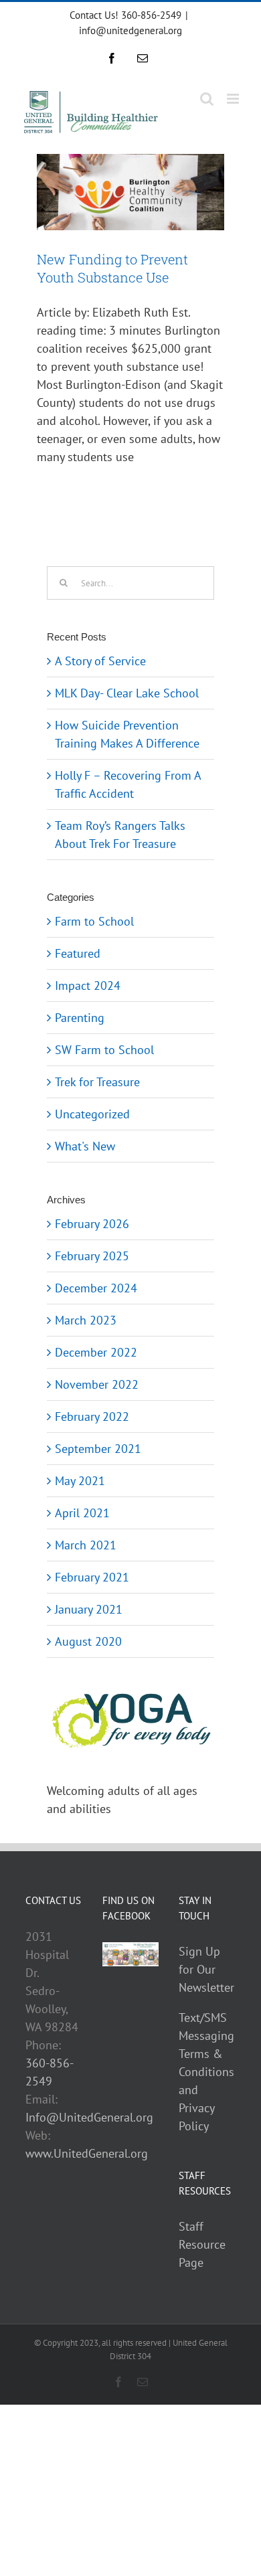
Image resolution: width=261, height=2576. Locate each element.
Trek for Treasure (97, 1082)
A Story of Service (100, 661)
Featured (78, 953)
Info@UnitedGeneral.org (89, 2117)
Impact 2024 (88, 985)
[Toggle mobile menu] (234, 99)
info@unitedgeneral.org (130, 30)
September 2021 (98, 1449)
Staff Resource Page (202, 2244)
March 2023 (86, 1320)
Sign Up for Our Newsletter (206, 1969)
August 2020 (88, 1641)
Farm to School (94, 921)
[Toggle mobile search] (207, 99)
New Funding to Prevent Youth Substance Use (112, 268)
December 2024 (96, 1288)
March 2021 (86, 1545)
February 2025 (92, 1256)
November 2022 (97, 1384)
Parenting (80, 1018)
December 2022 (96, 1352)
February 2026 (92, 1224)
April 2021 (82, 1513)
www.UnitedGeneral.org (87, 2153)
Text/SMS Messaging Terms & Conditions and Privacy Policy (206, 2072)
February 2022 (92, 1416)
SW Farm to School (104, 1050)
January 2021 (89, 1609)
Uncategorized (92, 1114)
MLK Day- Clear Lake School (127, 693)
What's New (85, 1146)
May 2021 (80, 1481)
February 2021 (92, 1577)
